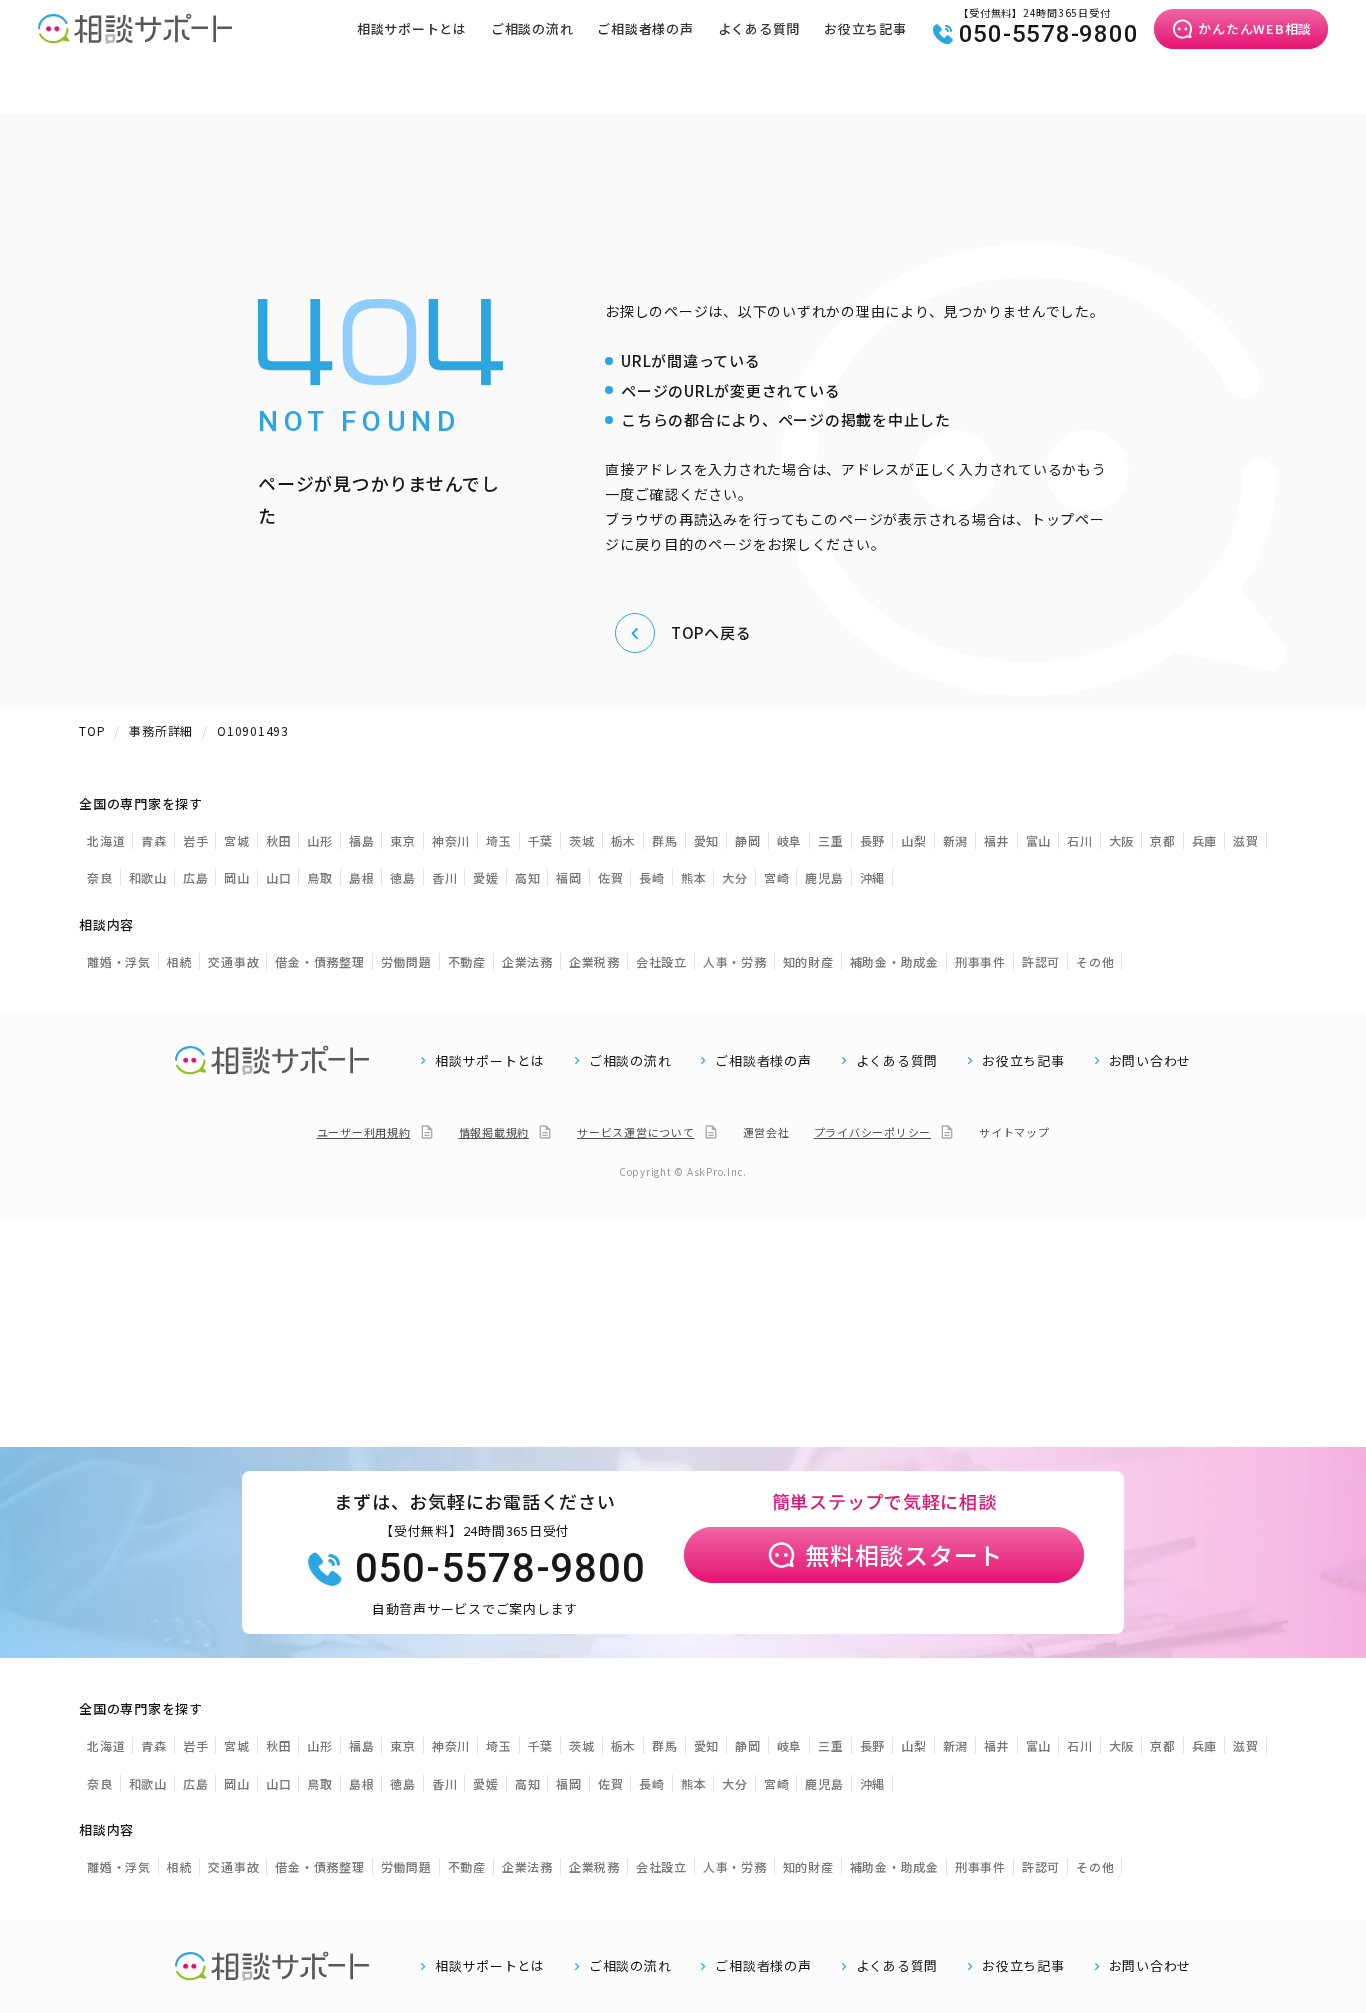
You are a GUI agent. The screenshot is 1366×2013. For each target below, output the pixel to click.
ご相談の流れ (532, 28)
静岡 (748, 840)
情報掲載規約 (494, 1132)
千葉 (541, 840)
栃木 (624, 840)
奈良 (100, 877)
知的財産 (808, 961)
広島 (196, 877)
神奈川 (451, 840)
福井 (997, 840)
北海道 (106, 840)
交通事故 (233, 961)
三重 (831, 840)
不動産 (467, 961)
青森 (154, 840)
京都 (1163, 840)
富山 (1039, 840)
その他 (1095, 961)
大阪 (1122, 840)
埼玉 (499, 840)
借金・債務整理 (319, 961)
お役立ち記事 (865, 28)
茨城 (582, 840)
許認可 (1041, 961)
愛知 (707, 840)
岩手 (196, 840)
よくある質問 (759, 28)
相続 (180, 961)
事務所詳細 (161, 730)
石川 (1080, 840)
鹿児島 (824, 877)
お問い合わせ (1150, 1061)
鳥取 (320, 877)
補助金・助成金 (894, 961)
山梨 (914, 840)
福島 (362, 840)
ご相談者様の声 (645, 28)
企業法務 (527, 961)
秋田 (279, 840)
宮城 (237, 840)
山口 (279, 877)
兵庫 (1205, 840)
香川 (445, 877)
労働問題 (406, 961)
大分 (735, 877)
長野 (873, 840)
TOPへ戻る (711, 632)
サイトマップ (1014, 1132)
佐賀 (611, 877)
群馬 (665, 840)
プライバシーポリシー (873, 1132)
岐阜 (790, 840)
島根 (362, 877)
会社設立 (661, 961)
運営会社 (766, 1132)
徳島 (403, 877)
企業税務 (594, 961)
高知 (528, 877)
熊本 (694, 877)
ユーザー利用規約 (364, 1132)
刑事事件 (980, 961)
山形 (320, 840)
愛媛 (486, 877)
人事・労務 (735, 961)
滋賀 (1246, 840)
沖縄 (873, 877)
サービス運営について (636, 1132)
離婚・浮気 (119, 961)
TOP (92, 730)
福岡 (569, 877)
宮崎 (777, 877)
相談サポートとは (412, 28)
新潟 (956, 840)
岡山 (237, 877)
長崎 (652, 877)
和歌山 (148, 877)
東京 (403, 840)
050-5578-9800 (1049, 34)
